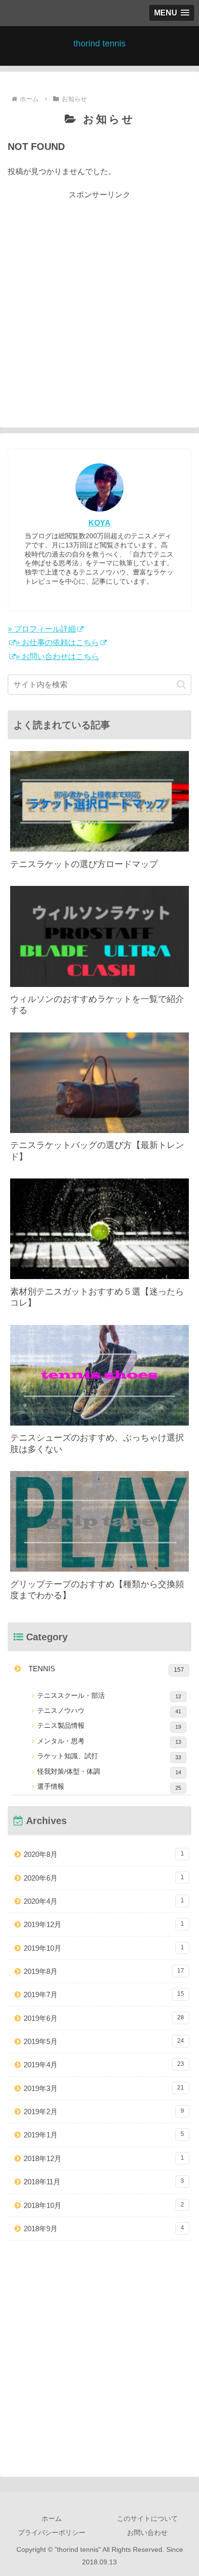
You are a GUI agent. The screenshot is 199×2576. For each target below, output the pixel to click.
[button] (181, 684)
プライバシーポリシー (52, 2532)
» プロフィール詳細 (42, 629)
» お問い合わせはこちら (57, 656)
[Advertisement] (99, 301)
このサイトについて (147, 2518)
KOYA (99, 523)
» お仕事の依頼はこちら (57, 642)
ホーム (52, 2518)
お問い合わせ (147, 2532)
